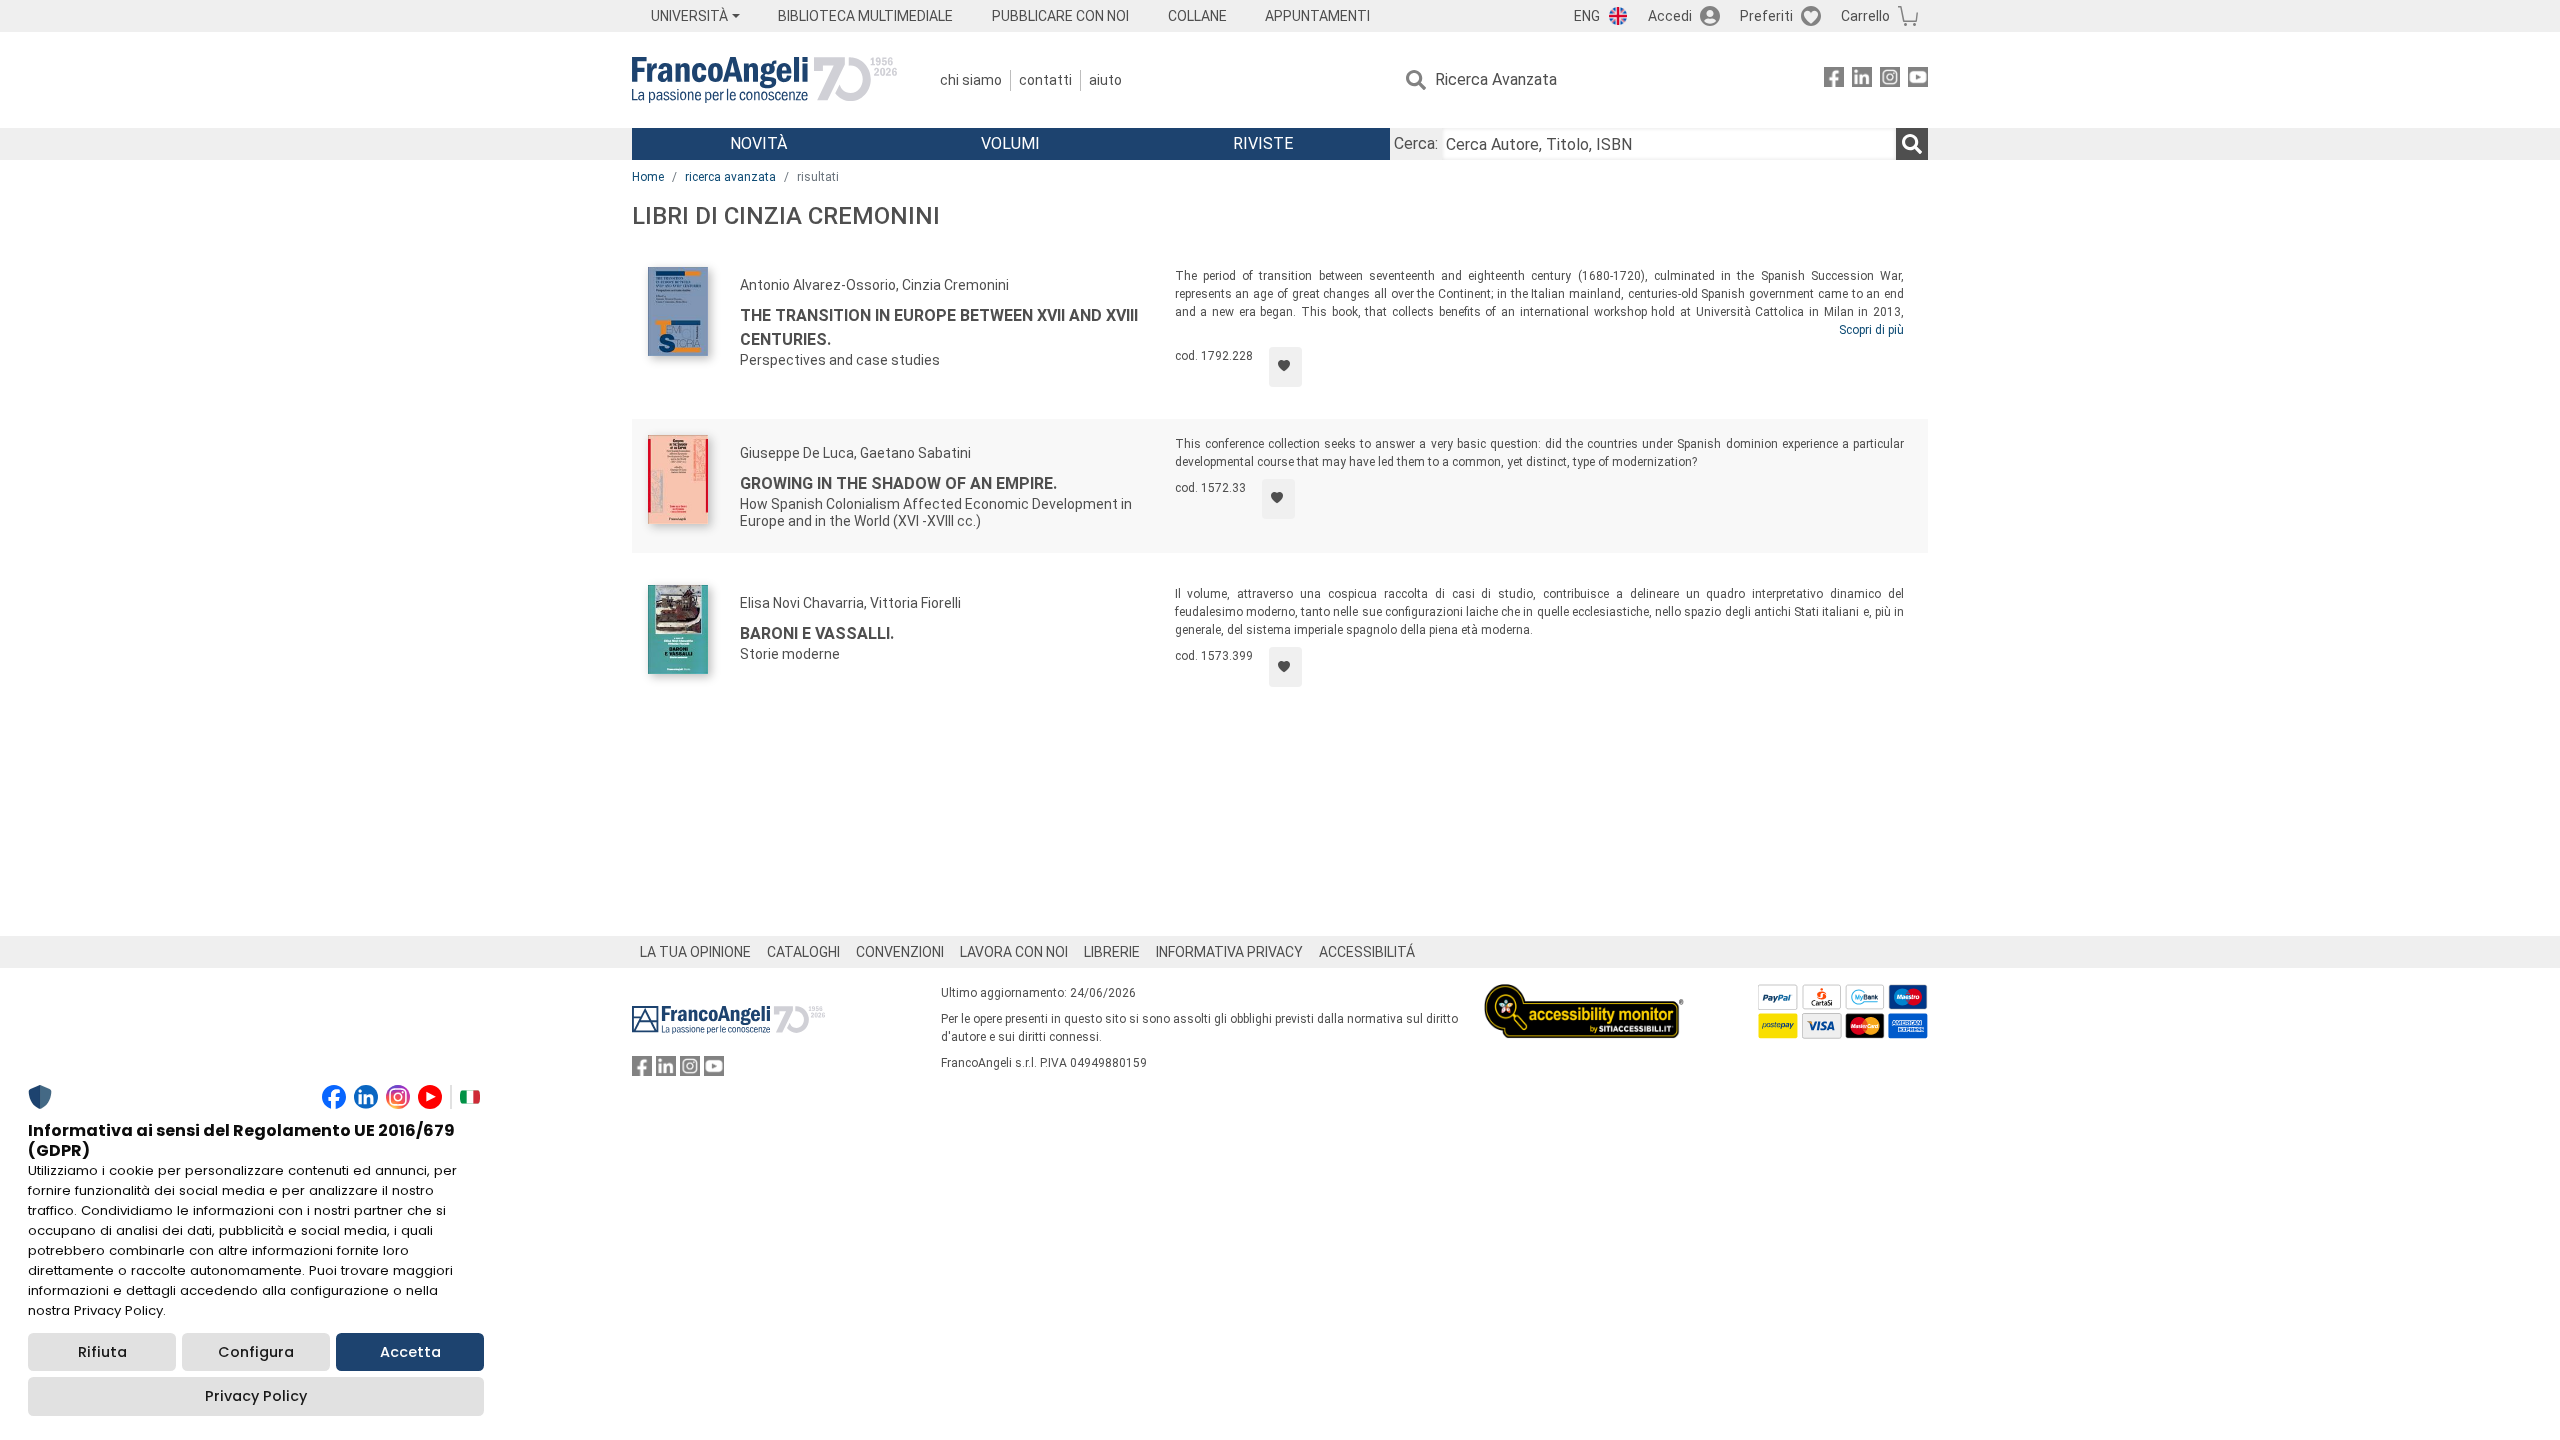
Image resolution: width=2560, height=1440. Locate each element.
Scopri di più (1871, 330)
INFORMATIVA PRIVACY (1229, 952)
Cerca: (1416, 143)
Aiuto (1105, 80)
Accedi (1670, 16)
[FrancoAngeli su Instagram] (1890, 80)
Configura (256, 1352)
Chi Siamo (971, 80)
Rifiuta (102, 1352)
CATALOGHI (803, 952)
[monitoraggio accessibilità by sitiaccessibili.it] (1584, 995)
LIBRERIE (1112, 952)
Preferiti (1766, 16)
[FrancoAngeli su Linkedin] (1862, 80)
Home (648, 177)
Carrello (1865, 16)
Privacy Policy (256, 1396)
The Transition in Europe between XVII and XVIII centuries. (939, 327)
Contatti (1045, 80)
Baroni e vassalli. (817, 633)
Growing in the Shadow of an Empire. (898, 483)
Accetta (410, 1352)
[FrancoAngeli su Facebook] (1834, 80)
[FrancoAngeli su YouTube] (1918, 80)
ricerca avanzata (730, 177)
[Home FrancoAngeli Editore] (764, 80)
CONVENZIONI (900, 952)
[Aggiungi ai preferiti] (1285, 367)
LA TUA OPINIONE (695, 952)
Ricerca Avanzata (1496, 79)
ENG (1587, 16)
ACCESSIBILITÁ (1367, 952)
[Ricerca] (1912, 144)
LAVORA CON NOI (1014, 952)
